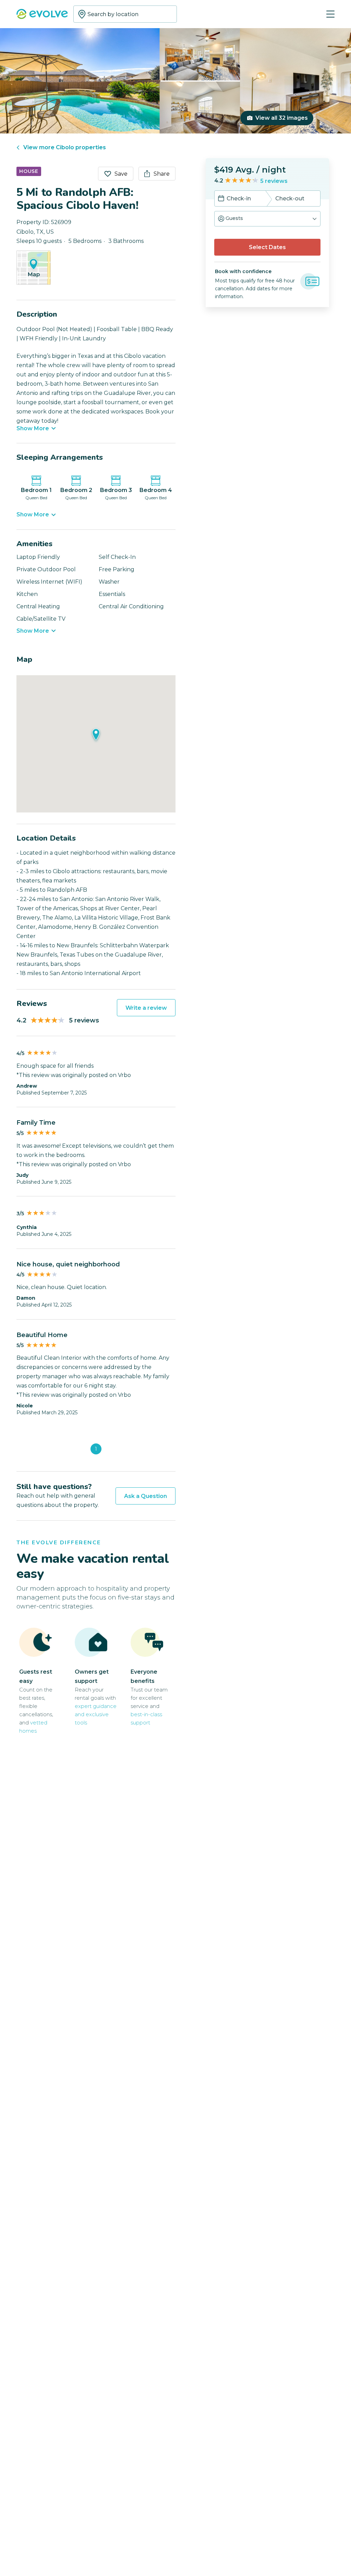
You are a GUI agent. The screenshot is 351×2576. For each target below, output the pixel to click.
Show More (33, 429)
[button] (267, 219)
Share (162, 174)
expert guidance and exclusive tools (96, 1714)
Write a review (146, 1008)
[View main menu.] (330, 14)
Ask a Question (146, 1496)
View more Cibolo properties (65, 147)
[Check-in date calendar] (221, 199)
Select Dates (267, 247)
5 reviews (274, 181)
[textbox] (125, 14)
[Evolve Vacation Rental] (42, 15)
